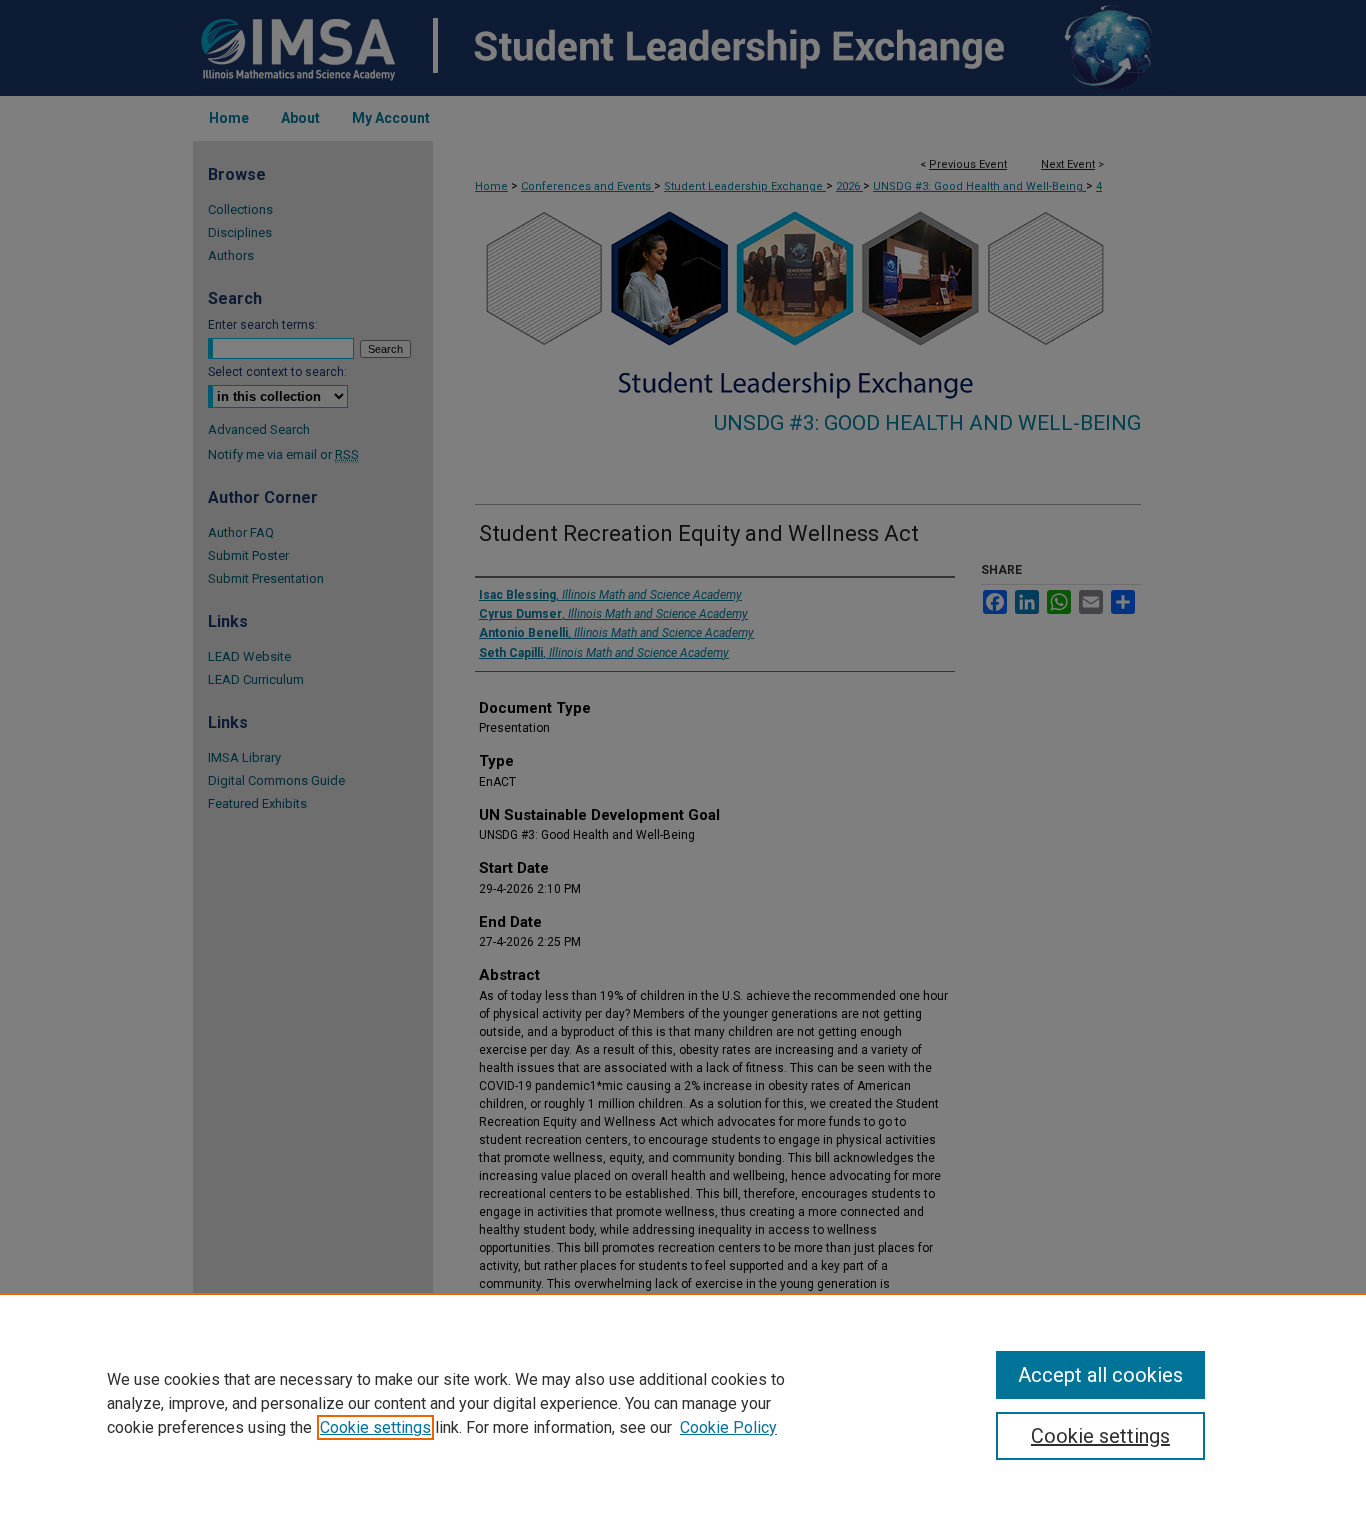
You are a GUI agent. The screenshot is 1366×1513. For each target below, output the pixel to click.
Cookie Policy (728, 1427)
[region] (683, 1403)
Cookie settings (375, 1427)
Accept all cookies (1100, 1375)
